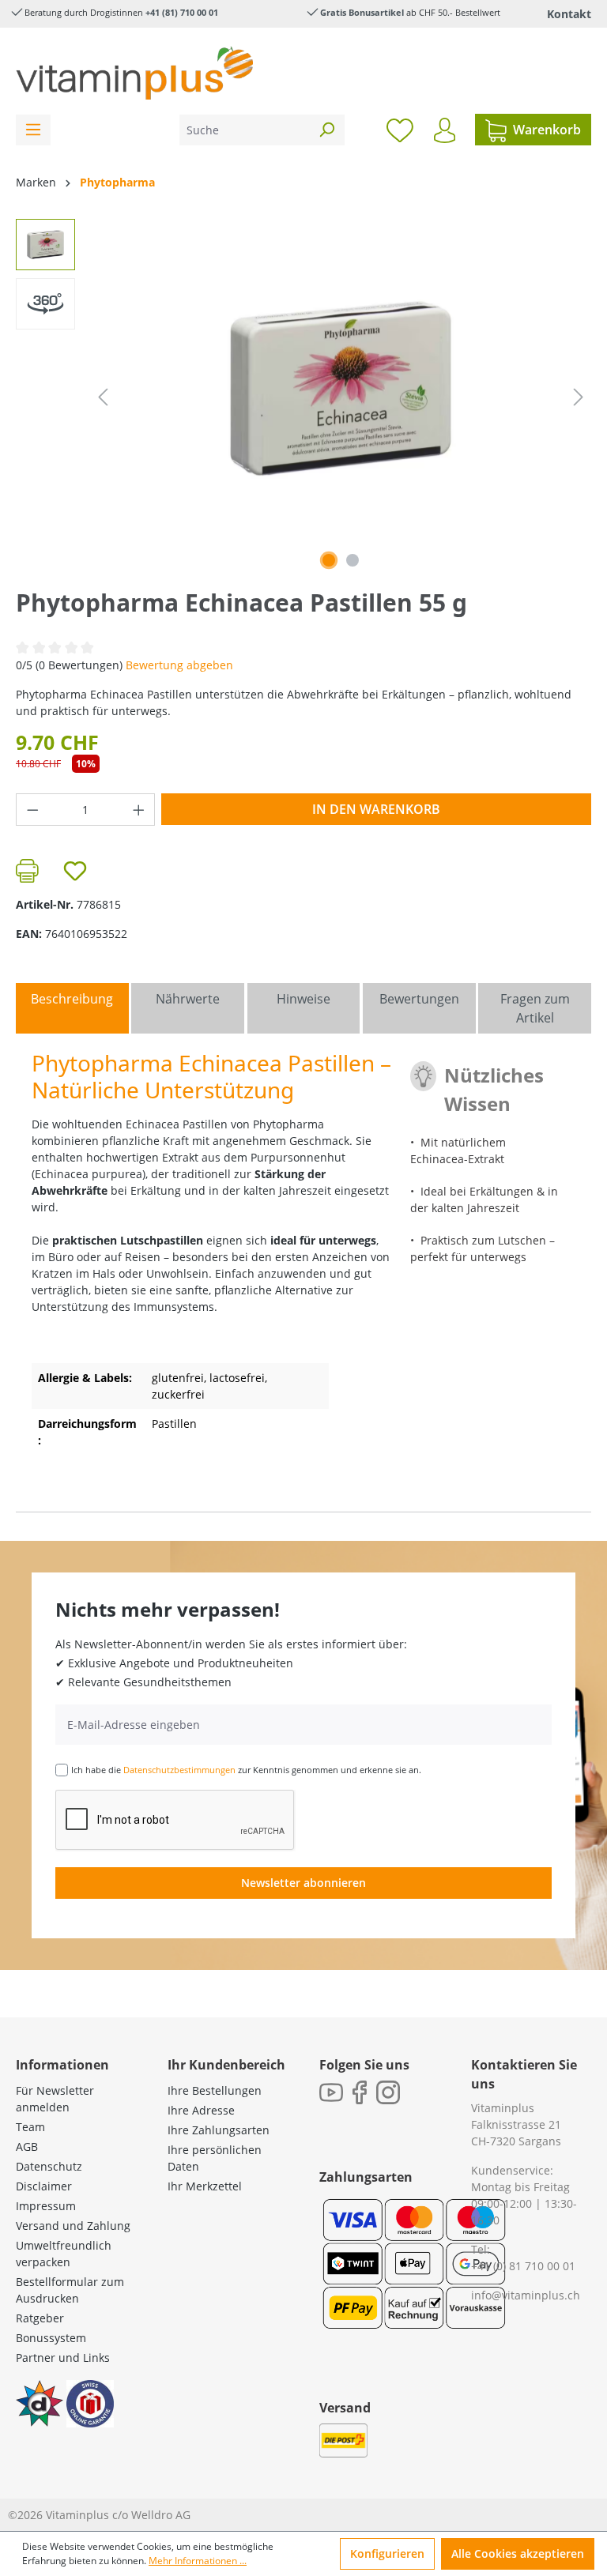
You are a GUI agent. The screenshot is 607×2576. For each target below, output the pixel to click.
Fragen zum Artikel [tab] (535, 1008)
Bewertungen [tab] (419, 999)
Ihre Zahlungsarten (219, 2130)
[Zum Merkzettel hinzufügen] (75, 871)
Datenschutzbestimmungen (179, 1770)
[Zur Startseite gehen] (134, 73)
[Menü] (33, 130)
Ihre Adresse (201, 2110)
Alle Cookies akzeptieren (518, 2553)
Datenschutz (49, 2166)
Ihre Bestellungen (215, 2090)
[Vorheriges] (103, 397)
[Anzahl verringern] (32, 810)
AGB (27, 2147)
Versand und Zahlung (73, 2226)
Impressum (46, 2206)
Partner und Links (63, 2358)
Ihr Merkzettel (205, 2186)
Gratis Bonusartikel (362, 12)
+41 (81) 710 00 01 (182, 12)
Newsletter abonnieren (303, 1883)
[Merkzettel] (400, 130)
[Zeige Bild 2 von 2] (353, 560)
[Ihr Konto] (445, 130)
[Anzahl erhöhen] (139, 810)
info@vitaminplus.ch (526, 2295)
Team (30, 2127)
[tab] (72, 1008)
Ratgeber (40, 2318)
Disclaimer (44, 2186)
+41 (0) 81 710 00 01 (523, 2266)
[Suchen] (326, 130)
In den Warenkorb (376, 809)
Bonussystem (51, 2338)
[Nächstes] (579, 397)
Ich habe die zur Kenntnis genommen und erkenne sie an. (246, 1770)
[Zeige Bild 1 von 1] (329, 560)
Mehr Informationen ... (198, 2561)
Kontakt (569, 14)
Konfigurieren (387, 2553)
